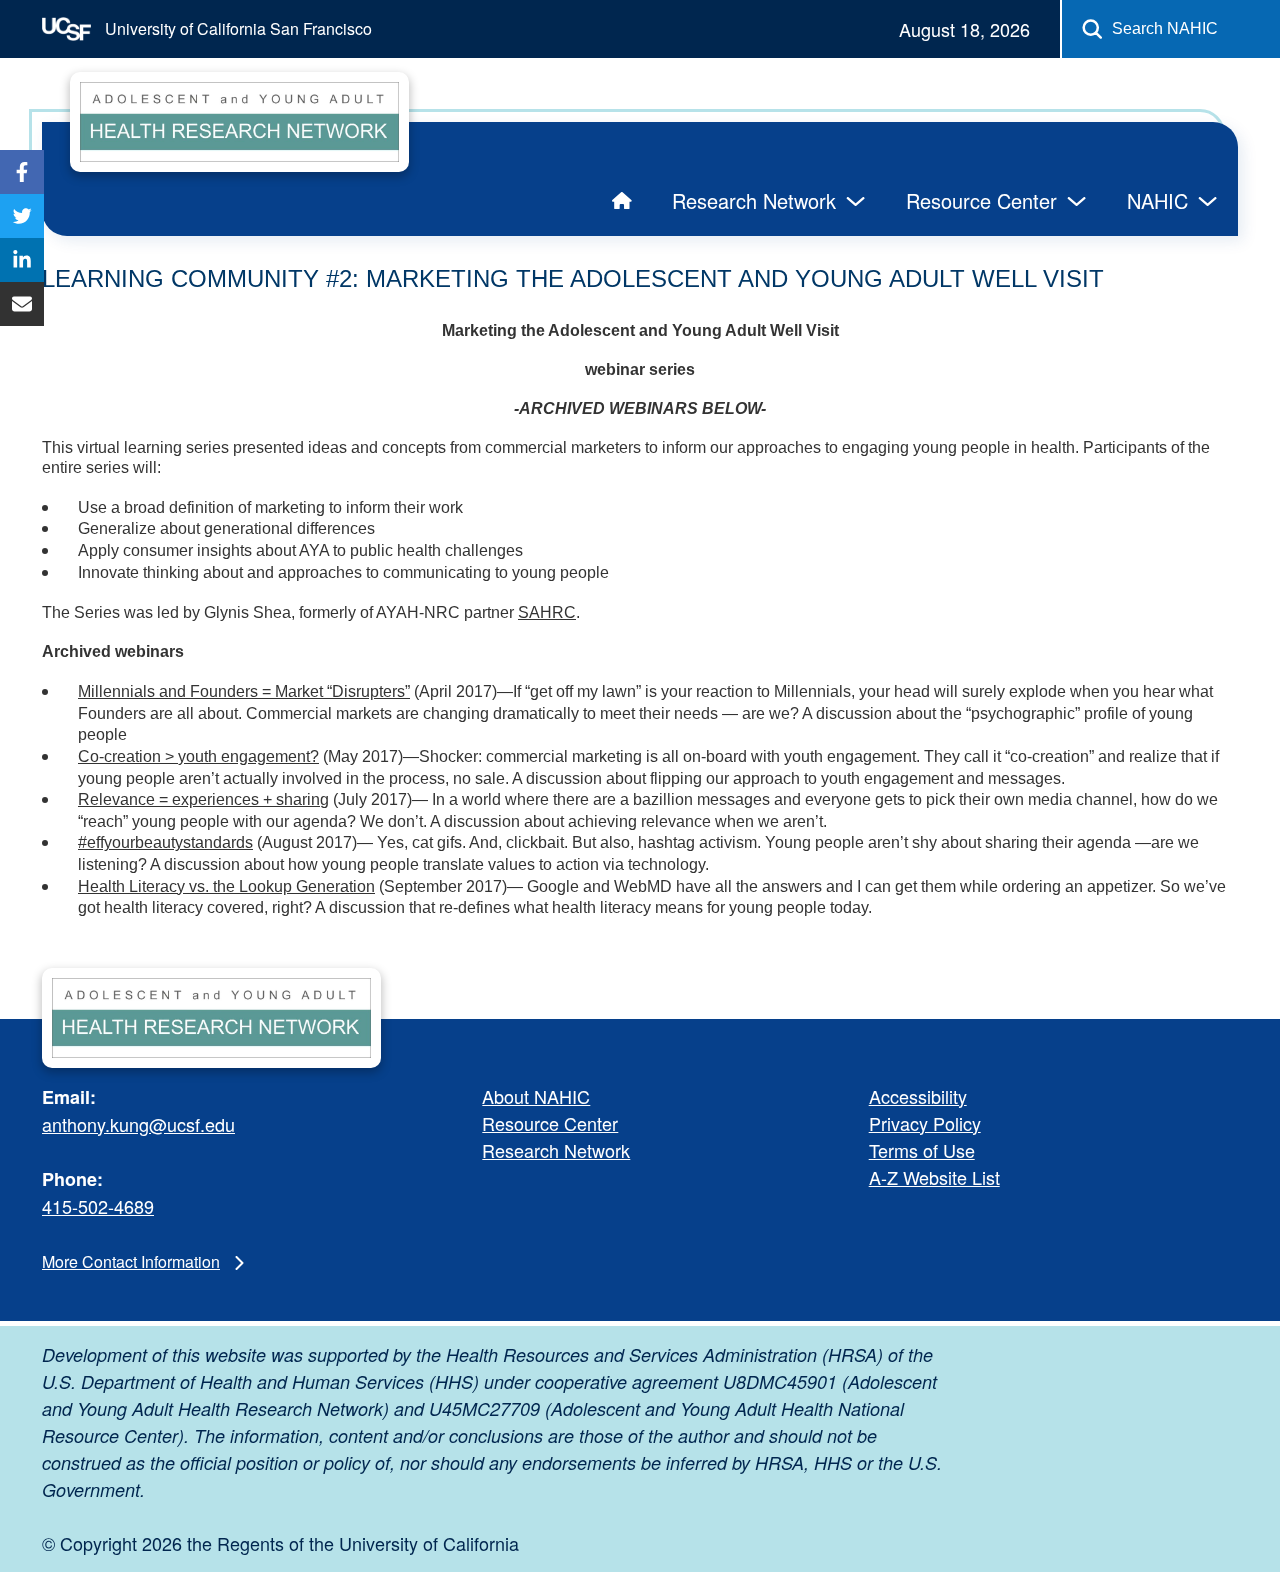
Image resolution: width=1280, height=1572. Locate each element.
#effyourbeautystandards (165, 842)
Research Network (754, 200)
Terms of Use (922, 1150)
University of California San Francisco (236, 28)
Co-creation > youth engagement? (198, 756)
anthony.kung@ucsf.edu (138, 1124)
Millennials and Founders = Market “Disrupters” (244, 691)
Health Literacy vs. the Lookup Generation (226, 886)
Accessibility (918, 1096)
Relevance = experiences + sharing (203, 799)
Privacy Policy (925, 1123)
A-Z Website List (934, 1177)
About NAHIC (536, 1096)
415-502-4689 (98, 1206)
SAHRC (547, 612)
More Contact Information (131, 1261)
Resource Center (981, 200)
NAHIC (1157, 200)
